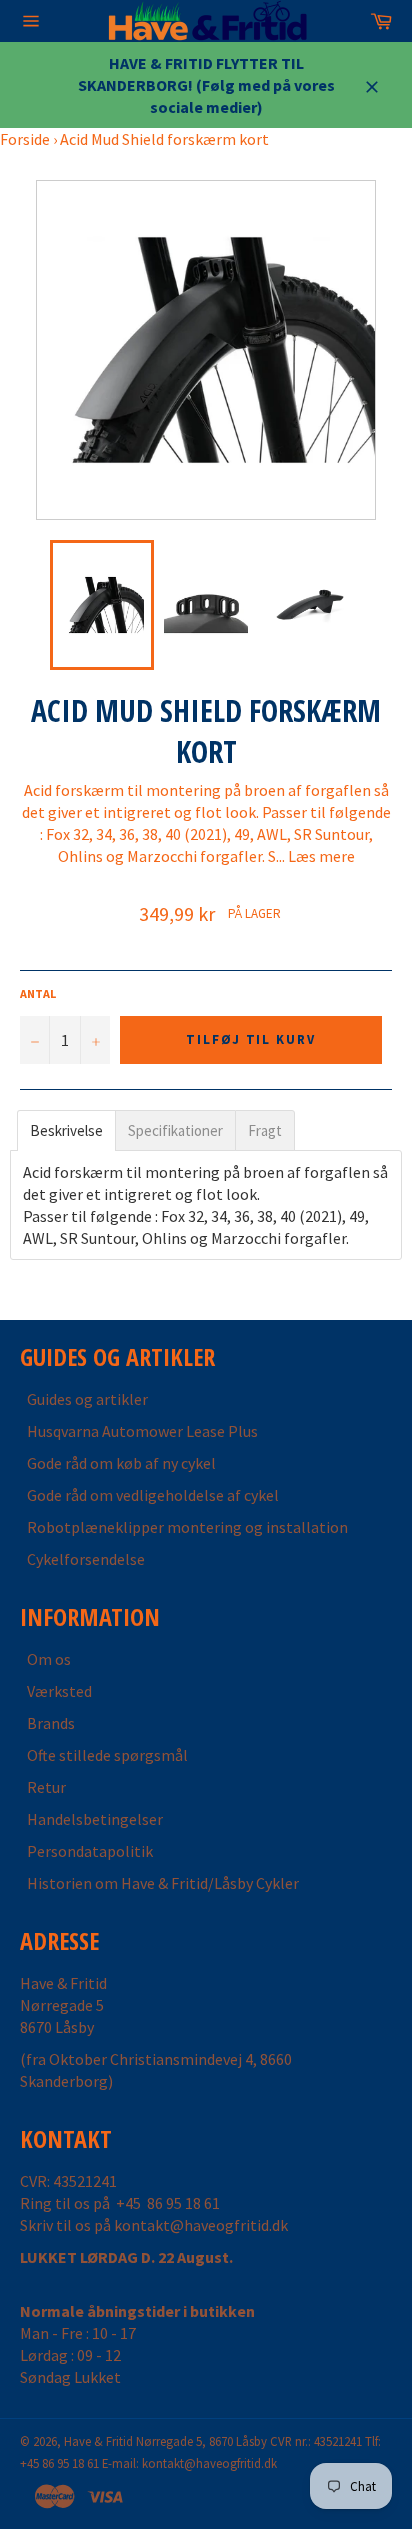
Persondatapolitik (90, 1851)
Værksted (59, 1691)
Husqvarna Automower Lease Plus (142, 1431)
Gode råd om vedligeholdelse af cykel (153, 1495)
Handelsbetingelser (95, 1819)
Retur (46, 1787)
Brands (51, 1723)
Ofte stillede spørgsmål (107, 1755)
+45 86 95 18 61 (168, 2203)
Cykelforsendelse (86, 1559)
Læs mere (321, 856)
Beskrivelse (66, 1130)
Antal (38, 993)
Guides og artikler (87, 1399)
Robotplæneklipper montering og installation (187, 1527)
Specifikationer (175, 1130)
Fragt (265, 1130)
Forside (25, 139)
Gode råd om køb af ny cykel (121, 1463)
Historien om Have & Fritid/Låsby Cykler (163, 1883)
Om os (49, 1659)
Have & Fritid (98, 2441)
